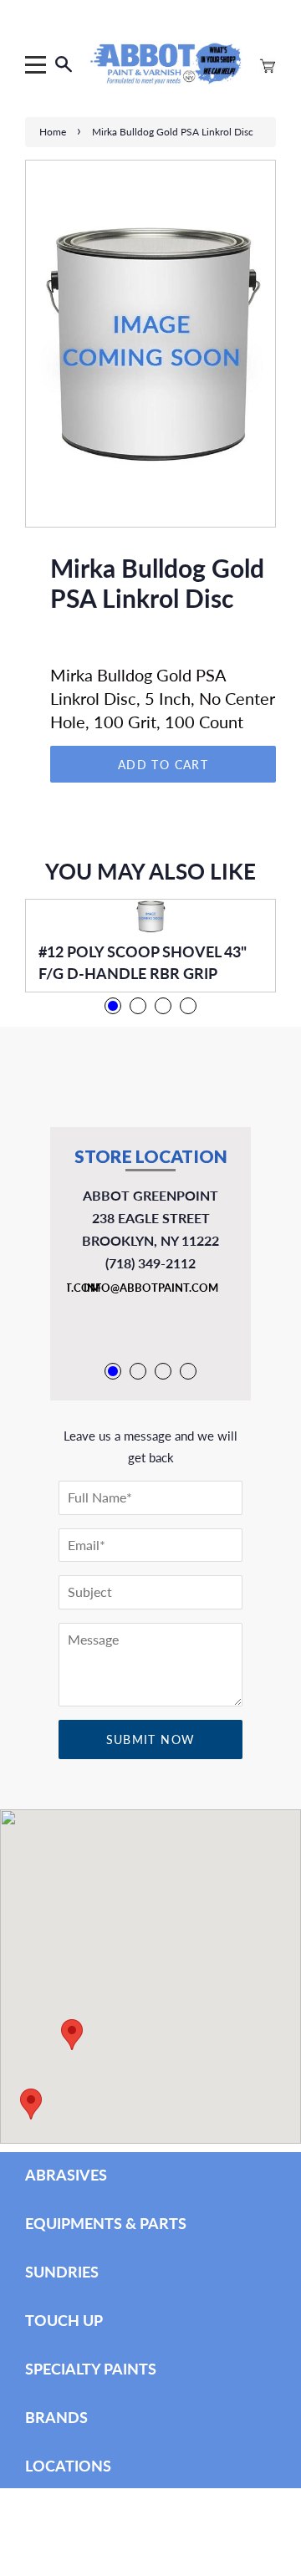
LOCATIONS (68, 2466)
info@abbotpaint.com (151, 1288)
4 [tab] (188, 1006)
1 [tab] (113, 1006)
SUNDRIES (62, 2272)
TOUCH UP (64, 2320)
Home (53, 132)
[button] (31, 2104)
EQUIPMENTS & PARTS (106, 2223)
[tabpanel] (150, 946)
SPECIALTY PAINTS (91, 2369)
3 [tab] (163, 1006)
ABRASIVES (66, 2175)
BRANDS (56, 2417)
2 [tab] (138, 1006)
